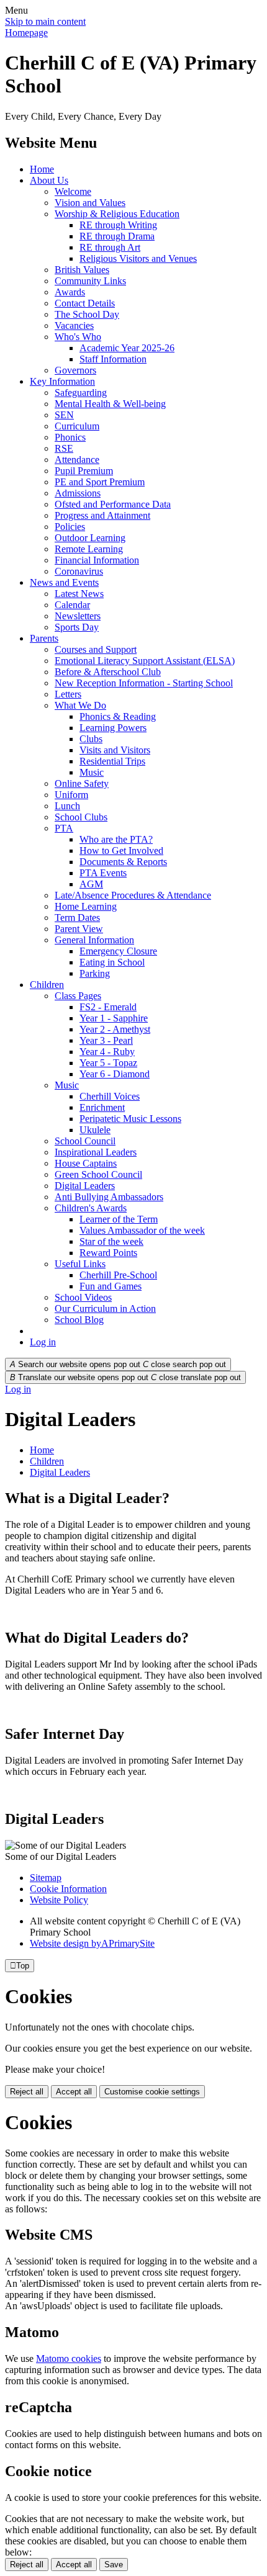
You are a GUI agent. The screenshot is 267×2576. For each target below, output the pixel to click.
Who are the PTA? (116, 839)
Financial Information (97, 560)
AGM (91, 884)
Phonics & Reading (118, 716)
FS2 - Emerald (108, 1007)
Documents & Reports (123, 862)
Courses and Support (96, 649)
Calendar (72, 605)
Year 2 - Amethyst (115, 1029)
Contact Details (85, 303)
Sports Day (77, 627)
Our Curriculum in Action (105, 1308)
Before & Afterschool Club (108, 672)
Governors (75, 370)
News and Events (64, 582)
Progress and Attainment (102, 515)
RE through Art (110, 247)
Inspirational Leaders (96, 1152)
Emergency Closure (118, 951)
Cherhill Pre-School (118, 1275)
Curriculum (77, 426)
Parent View (79, 929)
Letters (68, 694)
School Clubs (81, 817)
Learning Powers (113, 728)
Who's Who (78, 337)
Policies (70, 527)
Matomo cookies (69, 2358)
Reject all (27, 2092)
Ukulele (95, 1130)
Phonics (70, 437)
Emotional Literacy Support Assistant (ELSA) (145, 661)
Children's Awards (91, 1208)
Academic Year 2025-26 (127, 348)
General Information (94, 940)
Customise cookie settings (152, 2092)
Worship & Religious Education (117, 214)
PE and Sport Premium (100, 482)
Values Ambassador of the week (142, 1230)
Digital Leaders (85, 1186)
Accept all (74, 2092)
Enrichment (102, 1107)
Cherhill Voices (110, 1096)
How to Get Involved (121, 850)
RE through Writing (118, 225)
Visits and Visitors (115, 750)
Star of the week (111, 1241)
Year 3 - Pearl (106, 1040)
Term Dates (77, 918)
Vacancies (74, 325)
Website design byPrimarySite (92, 1943)
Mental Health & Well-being (110, 404)
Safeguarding (81, 393)
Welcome (73, 191)
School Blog (79, 1320)
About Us (49, 180)
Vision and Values (90, 203)
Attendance (77, 460)
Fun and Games (111, 1286)
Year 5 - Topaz (108, 1063)
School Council (85, 1141)
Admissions (78, 493)
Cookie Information (68, 1889)
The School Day (87, 314)
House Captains (86, 1163)
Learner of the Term (119, 1219)
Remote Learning (89, 549)
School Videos (83, 1297)
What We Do (80, 705)
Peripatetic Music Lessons (130, 1119)
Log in (43, 1342)
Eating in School (112, 962)
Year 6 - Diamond (115, 1074)
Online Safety (82, 783)
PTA (64, 828)
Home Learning (86, 906)
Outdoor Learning (90, 538)
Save (114, 2565)
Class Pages (78, 996)
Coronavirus (79, 571)
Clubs (91, 739)
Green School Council (98, 1174)
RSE (64, 448)
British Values (82, 270)
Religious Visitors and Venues (138, 258)
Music (92, 772)
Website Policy (59, 1900)
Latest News (79, 594)
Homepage (26, 33)
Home (42, 169)
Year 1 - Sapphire (114, 1018)
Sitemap (46, 1878)
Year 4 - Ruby (107, 1052)
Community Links (90, 281)
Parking (95, 973)
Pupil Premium (84, 471)
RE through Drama (117, 236)
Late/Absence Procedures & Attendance (133, 895)
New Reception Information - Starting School (144, 683)
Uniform (71, 795)
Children (47, 985)
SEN (64, 415)
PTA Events (103, 873)
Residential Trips (112, 761)
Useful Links (80, 1264)
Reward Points (108, 1253)
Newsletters (78, 616)
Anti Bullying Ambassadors (109, 1197)
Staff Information (113, 359)
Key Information (62, 381)
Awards (70, 292)
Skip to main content (45, 21)
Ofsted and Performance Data (113, 504)
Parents (44, 638)
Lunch (67, 806)
